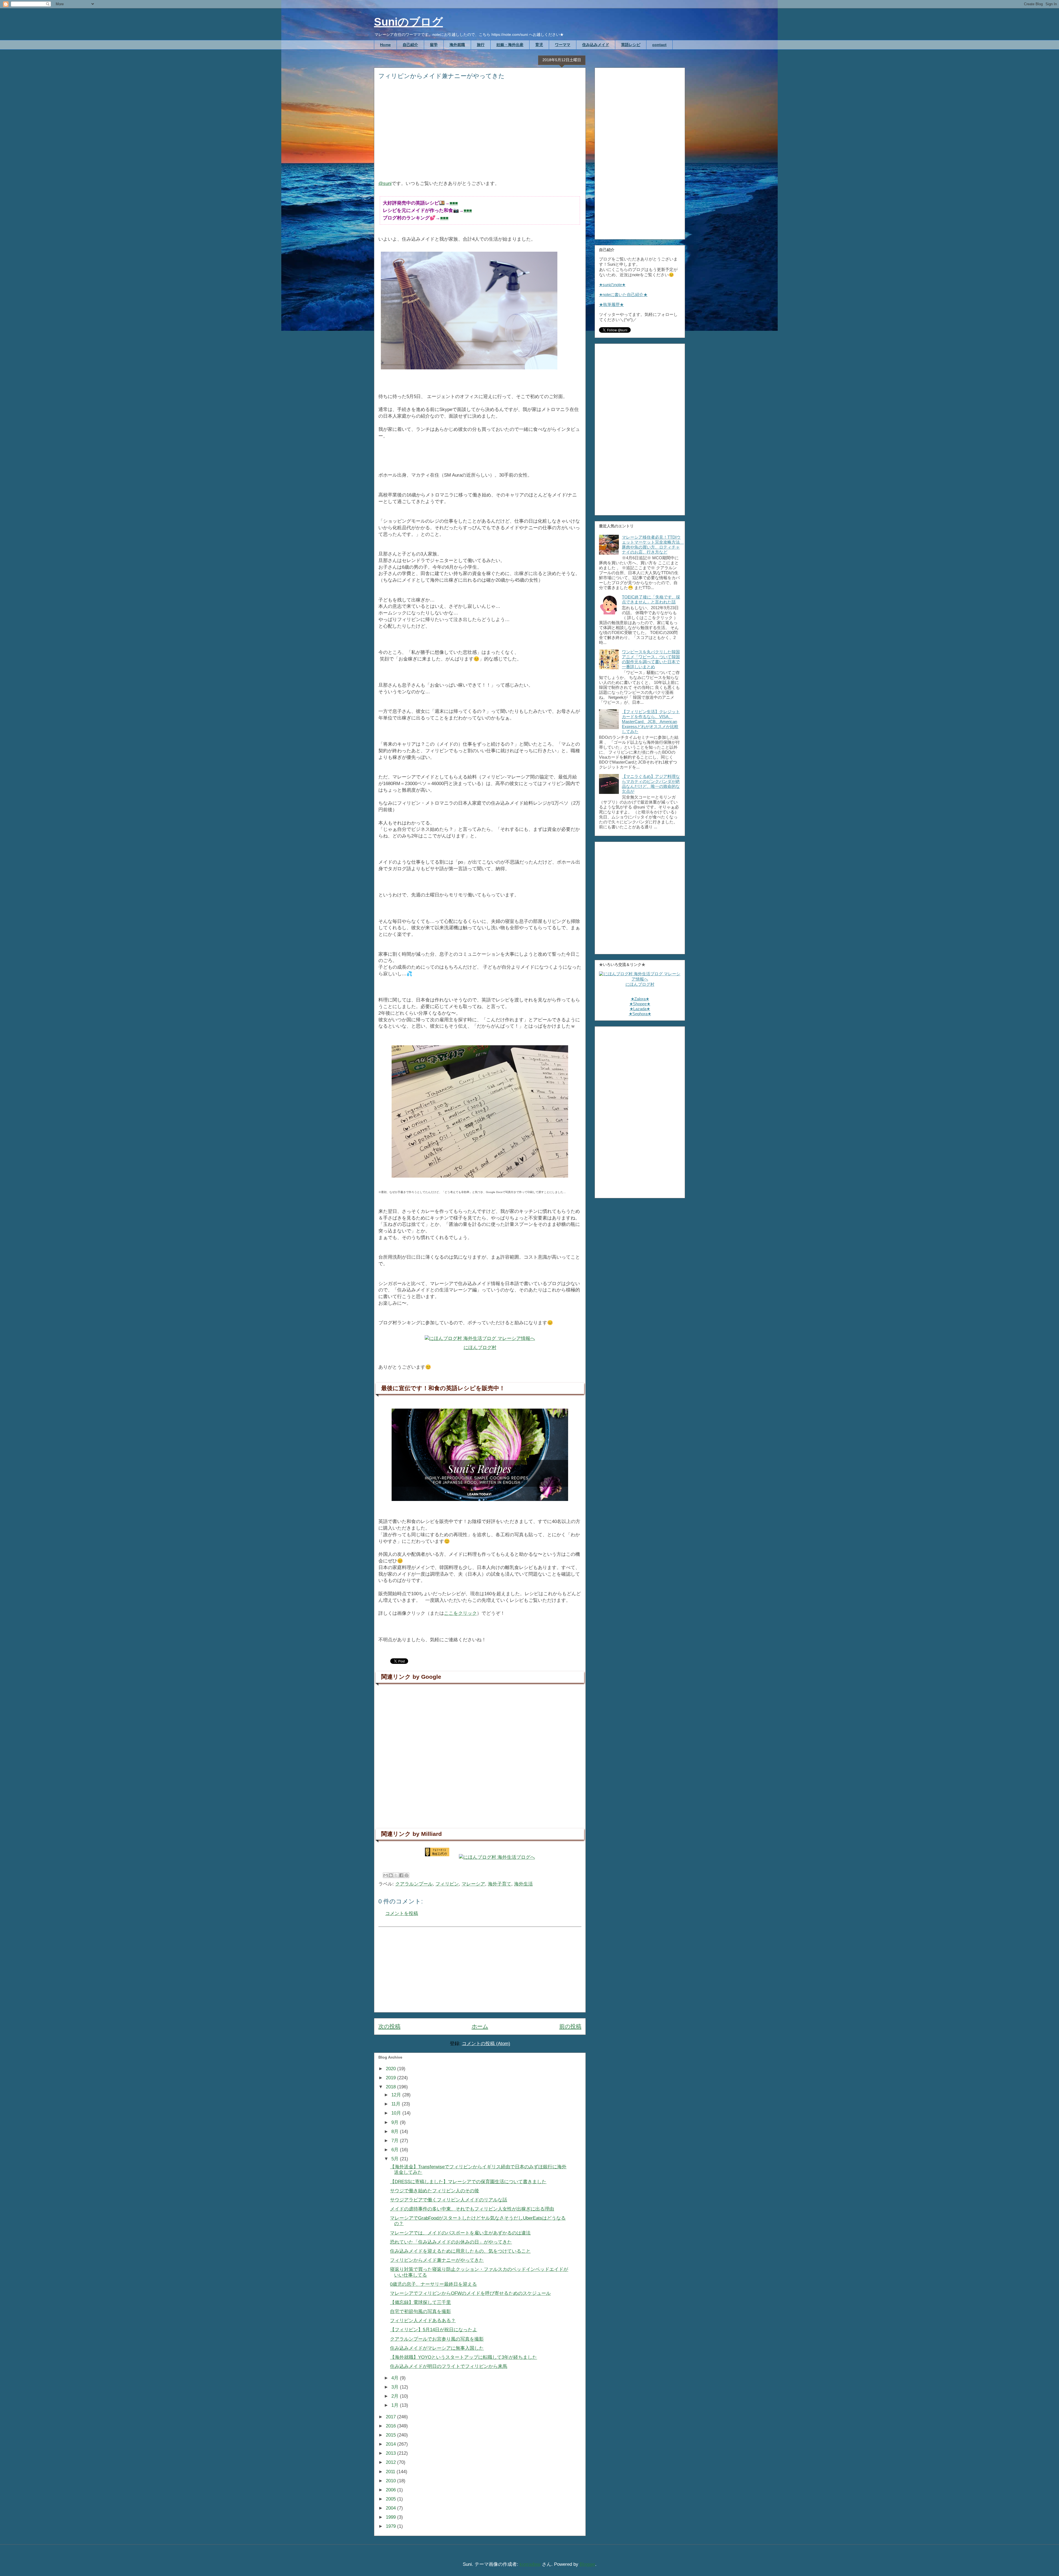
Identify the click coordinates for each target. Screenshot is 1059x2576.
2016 (391, 2426)
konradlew (530, 2564)
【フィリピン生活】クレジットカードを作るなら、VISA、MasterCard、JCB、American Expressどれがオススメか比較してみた (651, 722)
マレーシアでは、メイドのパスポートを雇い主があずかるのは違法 (460, 2233)
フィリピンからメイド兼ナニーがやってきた (437, 2260)
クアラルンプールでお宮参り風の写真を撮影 (437, 2339)
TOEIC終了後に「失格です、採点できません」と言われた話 (651, 599)
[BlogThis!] (391, 1875)
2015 (391, 2435)
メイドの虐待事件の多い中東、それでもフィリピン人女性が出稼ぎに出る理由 (472, 2209)
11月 (397, 2104)
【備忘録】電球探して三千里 (420, 2302)
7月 (396, 2141)
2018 (391, 2087)
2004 (391, 2508)
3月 (396, 2387)
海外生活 (523, 1884)
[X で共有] (396, 1875)
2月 (396, 2396)
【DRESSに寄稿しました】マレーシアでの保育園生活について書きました (468, 2182)
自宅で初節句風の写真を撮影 (420, 2312)
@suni (385, 183)
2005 (391, 2499)
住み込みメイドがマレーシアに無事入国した (437, 2348)
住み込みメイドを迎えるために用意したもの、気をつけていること (460, 2251)
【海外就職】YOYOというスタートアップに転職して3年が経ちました (463, 2357)
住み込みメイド (596, 45)
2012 (391, 2462)
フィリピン (447, 1884)
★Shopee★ (640, 1004)
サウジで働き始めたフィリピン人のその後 (434, 2191)
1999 (391, 2517)
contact (659, 45)
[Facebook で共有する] (401, 1875)
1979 (391, 2526)
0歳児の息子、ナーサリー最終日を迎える (433, 2284)
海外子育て (500, 1884)
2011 (391, 2472)
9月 (396, 2122)
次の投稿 (389, 2026)
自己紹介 (410, 45)
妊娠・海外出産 (510, 45)
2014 (391, 2444)
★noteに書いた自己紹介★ (623, 295)
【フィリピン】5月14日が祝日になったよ (434, 2330)
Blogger (587, 2564)
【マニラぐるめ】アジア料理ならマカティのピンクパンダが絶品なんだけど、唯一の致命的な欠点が (651, 784)
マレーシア (473, 1884)
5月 (396, 2159)
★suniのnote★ (612, 285)
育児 (539, 45)
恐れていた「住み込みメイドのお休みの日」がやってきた (451, 2242)
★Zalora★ (640, 999)
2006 (391, 2490)
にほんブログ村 (480, 1348)
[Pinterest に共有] (407, 1875)
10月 (397, 2113)
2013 (391, 2453)
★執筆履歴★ (611, 304)
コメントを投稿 (402, 1913)
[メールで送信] (386, 1875)
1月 (396, 2405)
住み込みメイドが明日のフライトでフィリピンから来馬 (449, 2366)
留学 (434, 45)
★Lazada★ (640, 1009)
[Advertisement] (480, 134)
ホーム (480, 2026)
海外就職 (457, 45)
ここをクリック (460, 1613)
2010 (391, 2481)
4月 (396, 2378)
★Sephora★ (640, 1014)
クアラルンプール (414, 1884)
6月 (396, 2150)
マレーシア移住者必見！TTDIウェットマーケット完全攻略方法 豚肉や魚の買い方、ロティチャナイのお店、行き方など (653, 545)
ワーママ (563, 45)
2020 (391, 2069)
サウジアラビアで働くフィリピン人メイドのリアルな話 (449, 2200)
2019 (391, 2078)
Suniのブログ (408, 22)
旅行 (481, 45)
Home (385, 45)
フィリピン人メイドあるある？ (423, 2321)
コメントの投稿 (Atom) (486, 2044)
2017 (391, 2417)
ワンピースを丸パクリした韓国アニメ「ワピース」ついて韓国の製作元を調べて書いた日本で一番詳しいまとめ (651, 659)
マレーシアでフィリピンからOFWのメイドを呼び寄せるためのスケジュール (470, 2293)
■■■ (454, 203)
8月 (396, 2132)
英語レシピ (631, 45)
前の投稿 (570, 2026)
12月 (397, 2095)
